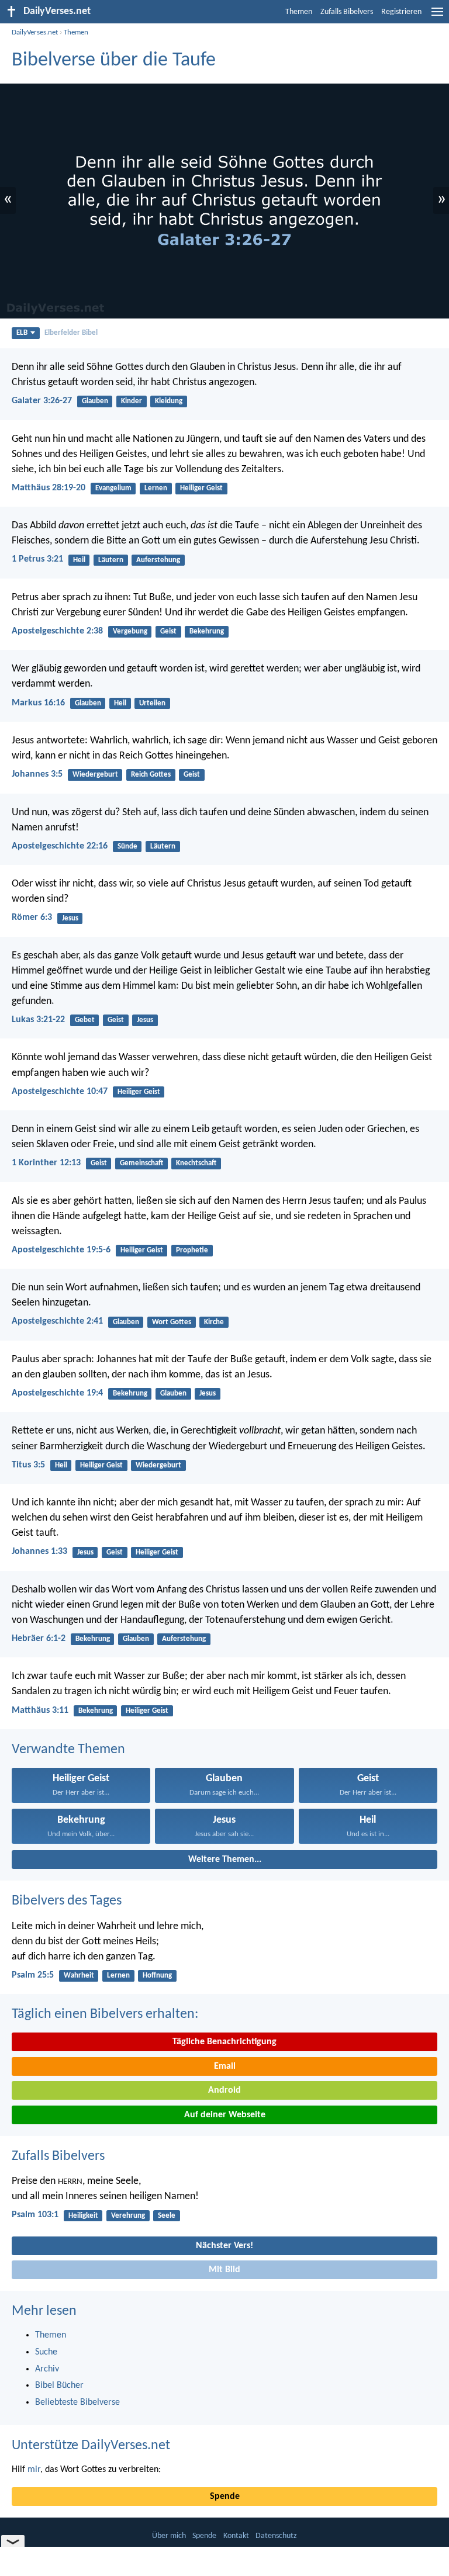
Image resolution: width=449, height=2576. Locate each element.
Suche (46, 2352)
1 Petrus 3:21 (37, 559)
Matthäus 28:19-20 (49, 488)
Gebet (85, 1020)
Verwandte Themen (68, 1750)
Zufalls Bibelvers (347, 12)
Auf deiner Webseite (225, 2115)
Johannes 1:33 (39, 1552)
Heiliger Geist (201, 488)
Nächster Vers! (224, 2246)
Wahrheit (79, 1976)
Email (225, 2066)
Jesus (70, 918)
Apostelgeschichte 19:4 (57, 1393)
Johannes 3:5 (37, 774)
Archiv (47, 2369)
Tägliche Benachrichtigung (224, 2042)
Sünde (127, 846)
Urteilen (152, 703)
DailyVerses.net (35, 32)
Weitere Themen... (225, 1860)
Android (224, 2090)
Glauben (95, 401)
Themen (299, 12)
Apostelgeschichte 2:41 (57, 1321)
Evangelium (113, 488)
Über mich (169, 2536)
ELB (22, 333)
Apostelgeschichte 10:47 (60, 1092)
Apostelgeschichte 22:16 (60, 846)
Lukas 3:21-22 (38, 1020)
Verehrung (128, 2216)
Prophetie (192, 1250)
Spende (225, 2497)
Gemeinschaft (141, 1163)
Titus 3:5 (28, 1465)
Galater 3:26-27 (42, 401)
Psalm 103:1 (35, 2215)
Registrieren (401, 12)
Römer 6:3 (32, 917)
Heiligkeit (83, 2216)
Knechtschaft (196, 1163)
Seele (167, 2216)
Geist (168, 631)
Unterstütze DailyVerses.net (91, 2446)
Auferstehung (158, 560)
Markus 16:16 (38, 703)
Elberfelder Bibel (71, 333)
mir (34, 2470)
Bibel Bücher (59, 2385)
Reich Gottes (151, 775)
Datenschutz (276, 2536)
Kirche (214, 1322)
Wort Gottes (172, 1322)
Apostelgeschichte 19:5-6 (61, 1250)
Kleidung (169, 401)
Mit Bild (224, 2270)
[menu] (437, 16)
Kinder (132, 401)
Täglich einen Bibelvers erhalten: (105, 2014)
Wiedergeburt (95, 775)
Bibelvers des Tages (67, 1901)
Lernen (156, 488)
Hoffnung (157, 1976)
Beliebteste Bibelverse (77, 2402)
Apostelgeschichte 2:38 (57, 631)
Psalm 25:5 (33, 1975)
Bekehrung (207, 631)
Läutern (111, 560)
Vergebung (130, 631)
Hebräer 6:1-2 (39, 1639)
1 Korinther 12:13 (46, 1163)
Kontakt (236, 2536)
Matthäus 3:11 (40, 1711)
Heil (79, 560)
